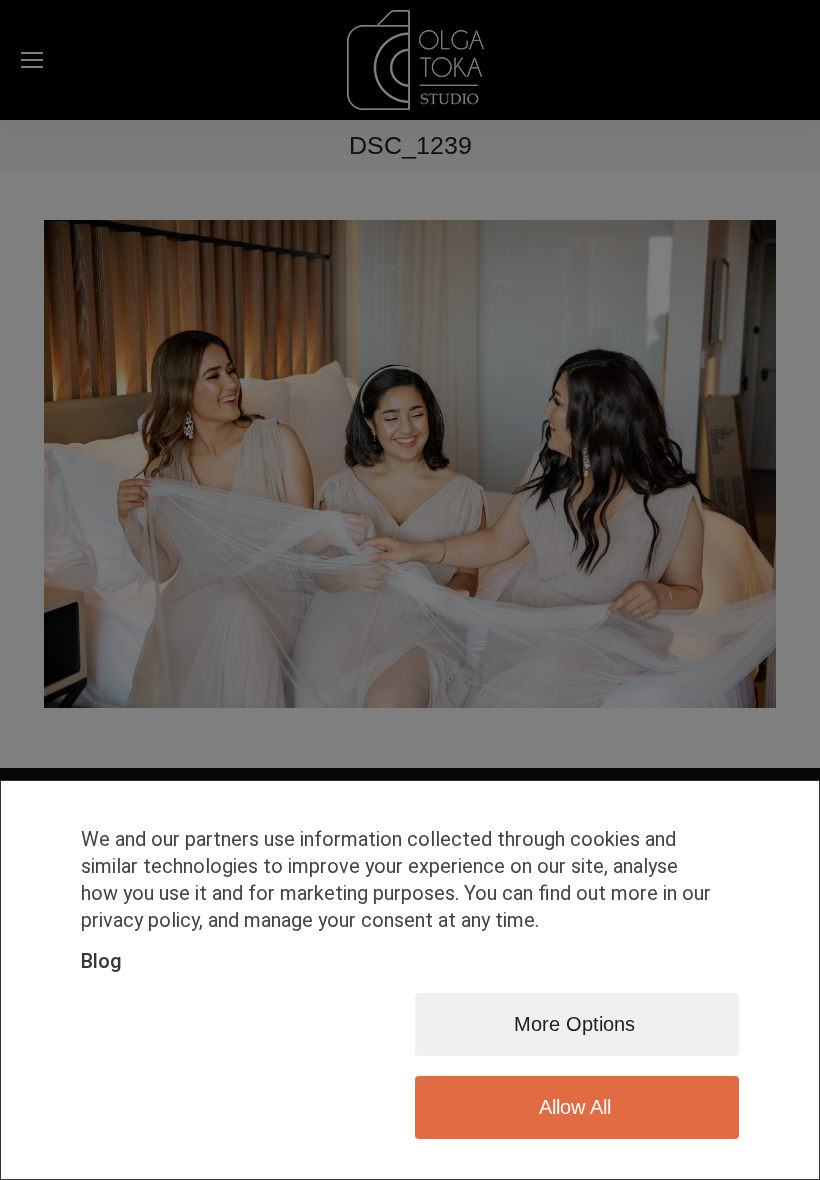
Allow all (575, 1107)
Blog (101, 961)
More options (574, 1024)
